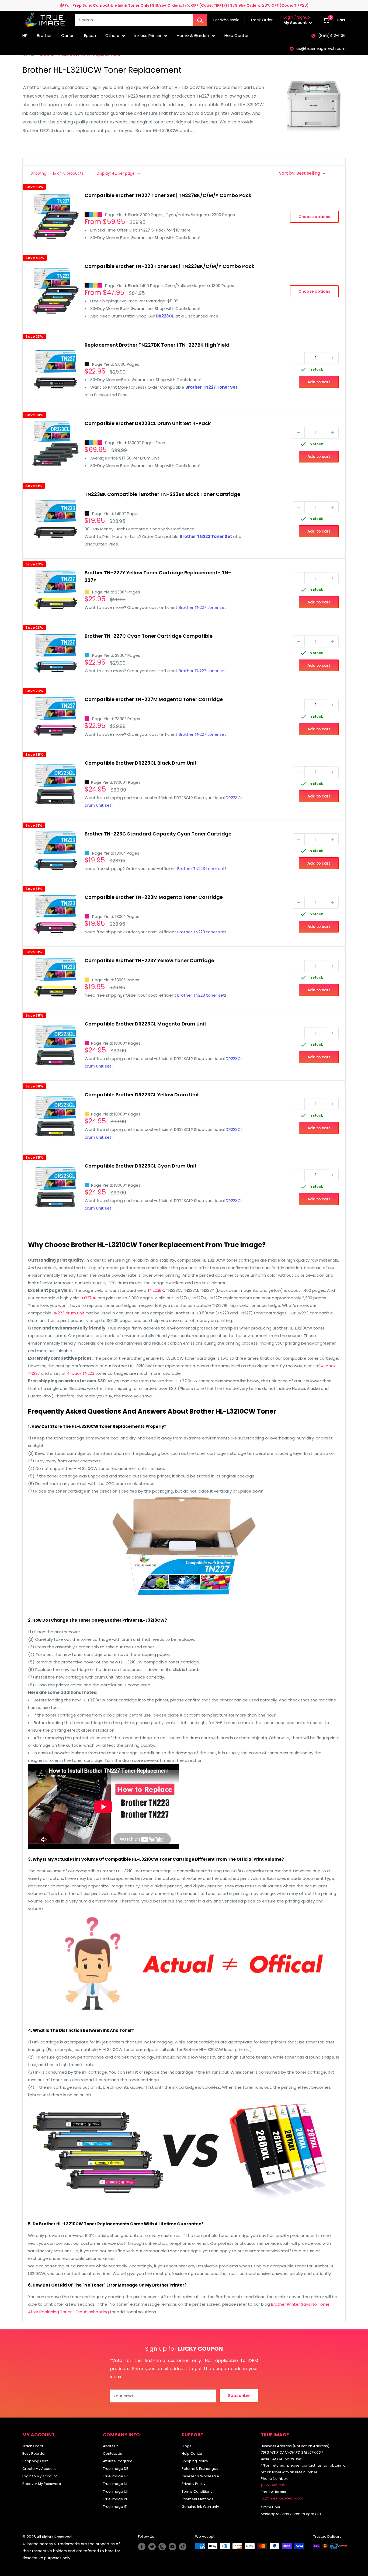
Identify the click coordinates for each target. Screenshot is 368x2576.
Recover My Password (42, 2484)
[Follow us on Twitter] (152, 2547)
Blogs (186, 2446)
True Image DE (116, 2469)
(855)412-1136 (332, 35)
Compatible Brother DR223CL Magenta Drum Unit (145, 1024)
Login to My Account (40, 2476)
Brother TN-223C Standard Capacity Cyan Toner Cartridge (158, 834)
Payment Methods (197, 2499)
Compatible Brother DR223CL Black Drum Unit (141, 763)
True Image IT (115, 2507)
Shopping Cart (35, 2461)
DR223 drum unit (69, 1313)
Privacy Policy (193, 2484)
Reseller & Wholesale (200, 2476)
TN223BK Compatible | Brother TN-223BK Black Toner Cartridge (162, 494)
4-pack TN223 (81, 1373)
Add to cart (319, 382)
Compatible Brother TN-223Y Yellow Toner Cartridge (149, 960)
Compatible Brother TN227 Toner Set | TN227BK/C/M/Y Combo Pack (168, 195)
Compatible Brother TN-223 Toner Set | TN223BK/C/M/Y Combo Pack (169, 266)
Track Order (33, 2446)
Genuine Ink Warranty (200, 2507)
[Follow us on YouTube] (172, 2547)
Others (112, 35)
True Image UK (116, 2492)
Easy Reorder (34, 2454)
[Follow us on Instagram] (162, 2547)
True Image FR (115, 2476)
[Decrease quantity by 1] (299, 358)
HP (25, 35)
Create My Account (39, 2469)
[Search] (200, 20)
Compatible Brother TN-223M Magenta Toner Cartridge (154, 897)
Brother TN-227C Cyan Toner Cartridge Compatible (149, 636)
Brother (44, 35)
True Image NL (115, 2484)
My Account (296, 23)
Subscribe (239, 2396)
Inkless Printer (148, 35)
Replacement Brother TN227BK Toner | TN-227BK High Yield (157, 345)
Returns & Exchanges (200, 2469)
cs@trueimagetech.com (321, 48)
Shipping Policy (195, 2461)
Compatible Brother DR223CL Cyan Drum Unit (141, 1166)
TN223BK (156, 1290)
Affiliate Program (118, 2461)
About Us (111, 2446)
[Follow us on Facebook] (142, 2547)
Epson (90, 35)
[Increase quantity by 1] (333, 358)
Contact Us (112, 2454)
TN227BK (88, 1298)
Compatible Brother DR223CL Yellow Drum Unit (142, 1095)
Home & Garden (193, 35)
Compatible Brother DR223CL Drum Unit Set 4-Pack (148, 423)
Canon (68, 35)
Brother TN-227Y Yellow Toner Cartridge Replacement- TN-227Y (158, 576)
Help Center (237, 35)
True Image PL (115, 2499)
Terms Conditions (197, 2492)
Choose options (314, 217)
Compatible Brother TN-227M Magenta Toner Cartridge (154, 699)
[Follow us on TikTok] (183, 2547)
